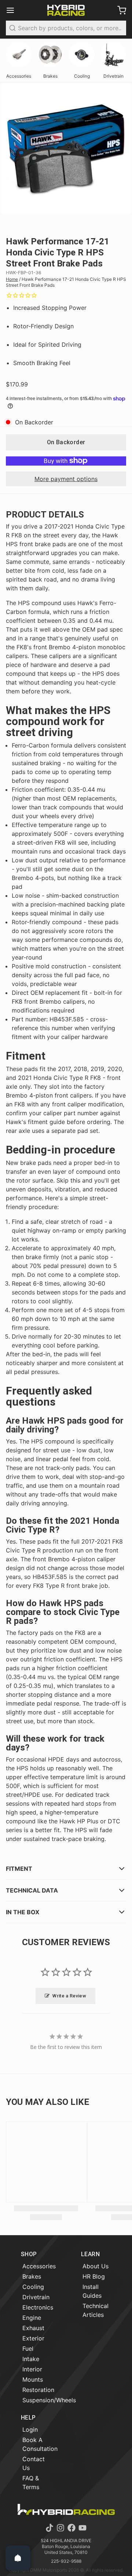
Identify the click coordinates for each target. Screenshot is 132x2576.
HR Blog (94, 2276)
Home (12, 279)
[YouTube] (82, 2528)
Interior (32, 2369)
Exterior (33, 2338)
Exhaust (33, 2328)
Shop (29, 2254)
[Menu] (13, 10)
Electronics (38, 2307)
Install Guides (92, 2291)
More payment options (66, 479)
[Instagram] (60, 2528)
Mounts (33, 2379)
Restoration (38, 2390)
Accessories (39, 2266)
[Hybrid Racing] (66, 10)
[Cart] (119, 10)
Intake (31, 2359)
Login (30, 2430)
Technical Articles (96, 2310)
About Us (96, 2266)
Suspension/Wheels (49, 2400)
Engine (32, 2318)
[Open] (18, 2558)
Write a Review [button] (69, 1996)
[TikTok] (49, 2528)
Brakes (32, 2276)
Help (28, 2418)
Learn (90, 2254)
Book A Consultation (40, 2444)
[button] (66, 442)
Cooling (33, 2287)
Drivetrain (36, 2297)
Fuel (28, 2349)
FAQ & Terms (31, 2483)
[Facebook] (71, 2528)
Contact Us (34, 2463)
